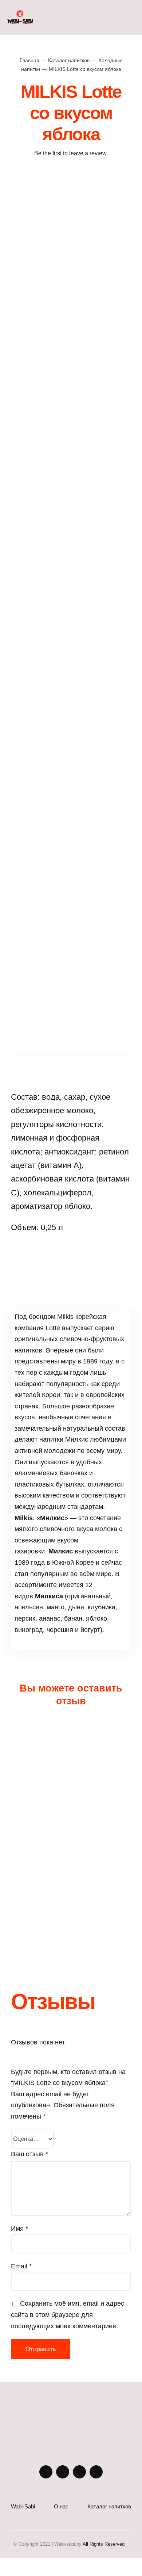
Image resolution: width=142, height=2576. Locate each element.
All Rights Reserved (104, 2544)
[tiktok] (96, 2472)
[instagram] (46, 2472)
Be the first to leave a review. (71, 153)
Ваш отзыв (29, 2154)
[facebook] (63, 2472)
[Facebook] (38, 1276)
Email (21, 2266)
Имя (19, 2229)
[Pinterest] (71, 1276)
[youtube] (79, 2472)
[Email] (104, 1276)
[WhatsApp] (54, 1276)
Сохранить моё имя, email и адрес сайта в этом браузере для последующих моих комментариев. (68, 2315)
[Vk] (88, 1276)
